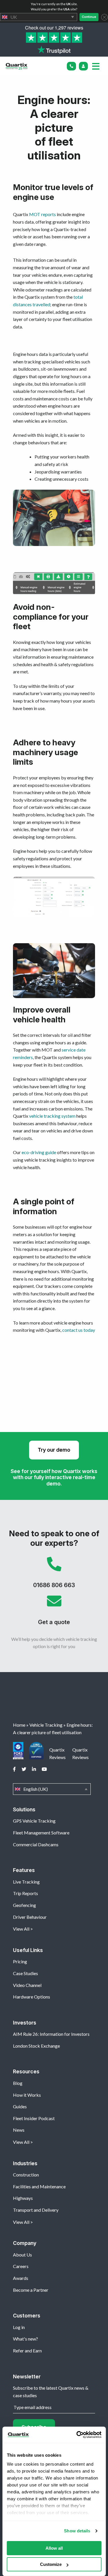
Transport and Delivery (36, 2210)
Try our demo (54, 1450)
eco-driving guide (39, 1152)
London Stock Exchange (36, 2046)
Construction (26, 2175)
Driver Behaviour (30, 1917)
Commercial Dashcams (36, 1844)
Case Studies (25, 1973)
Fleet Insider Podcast (34, 2118)
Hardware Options (32, 1997)
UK (39, 17)
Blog (18, 2083)
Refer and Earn (27, 2351)
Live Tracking (26, 1882)
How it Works (27, 2095)
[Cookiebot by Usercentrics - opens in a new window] (77, 2435)
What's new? (25, 2339)
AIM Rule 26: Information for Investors (51, 2034)
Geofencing (24, 1905)
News (19, 2130)
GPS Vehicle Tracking (34, 1821)
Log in (19, 2327)
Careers (21, 2266)
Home (19, 1725)
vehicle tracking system (52, 1116)
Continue (89, 17)
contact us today (79, 1330)
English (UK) (52, 1789)
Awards (21, 2278)
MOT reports (42, 214)
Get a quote (54, 1612)
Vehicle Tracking (46, 1725)
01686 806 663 (54, 1575)
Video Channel (27, 1985)
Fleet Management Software (41, 1833)
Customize (51, 2564)
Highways (23, 2198)
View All (21, 1929)
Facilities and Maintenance (39, 2186)
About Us (22, 2255)
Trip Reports (25, 1893)
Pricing (20, 1961)
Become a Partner (31, 2290)
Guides (20, 2106)
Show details (77, 2531)
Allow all (54, 2548)
